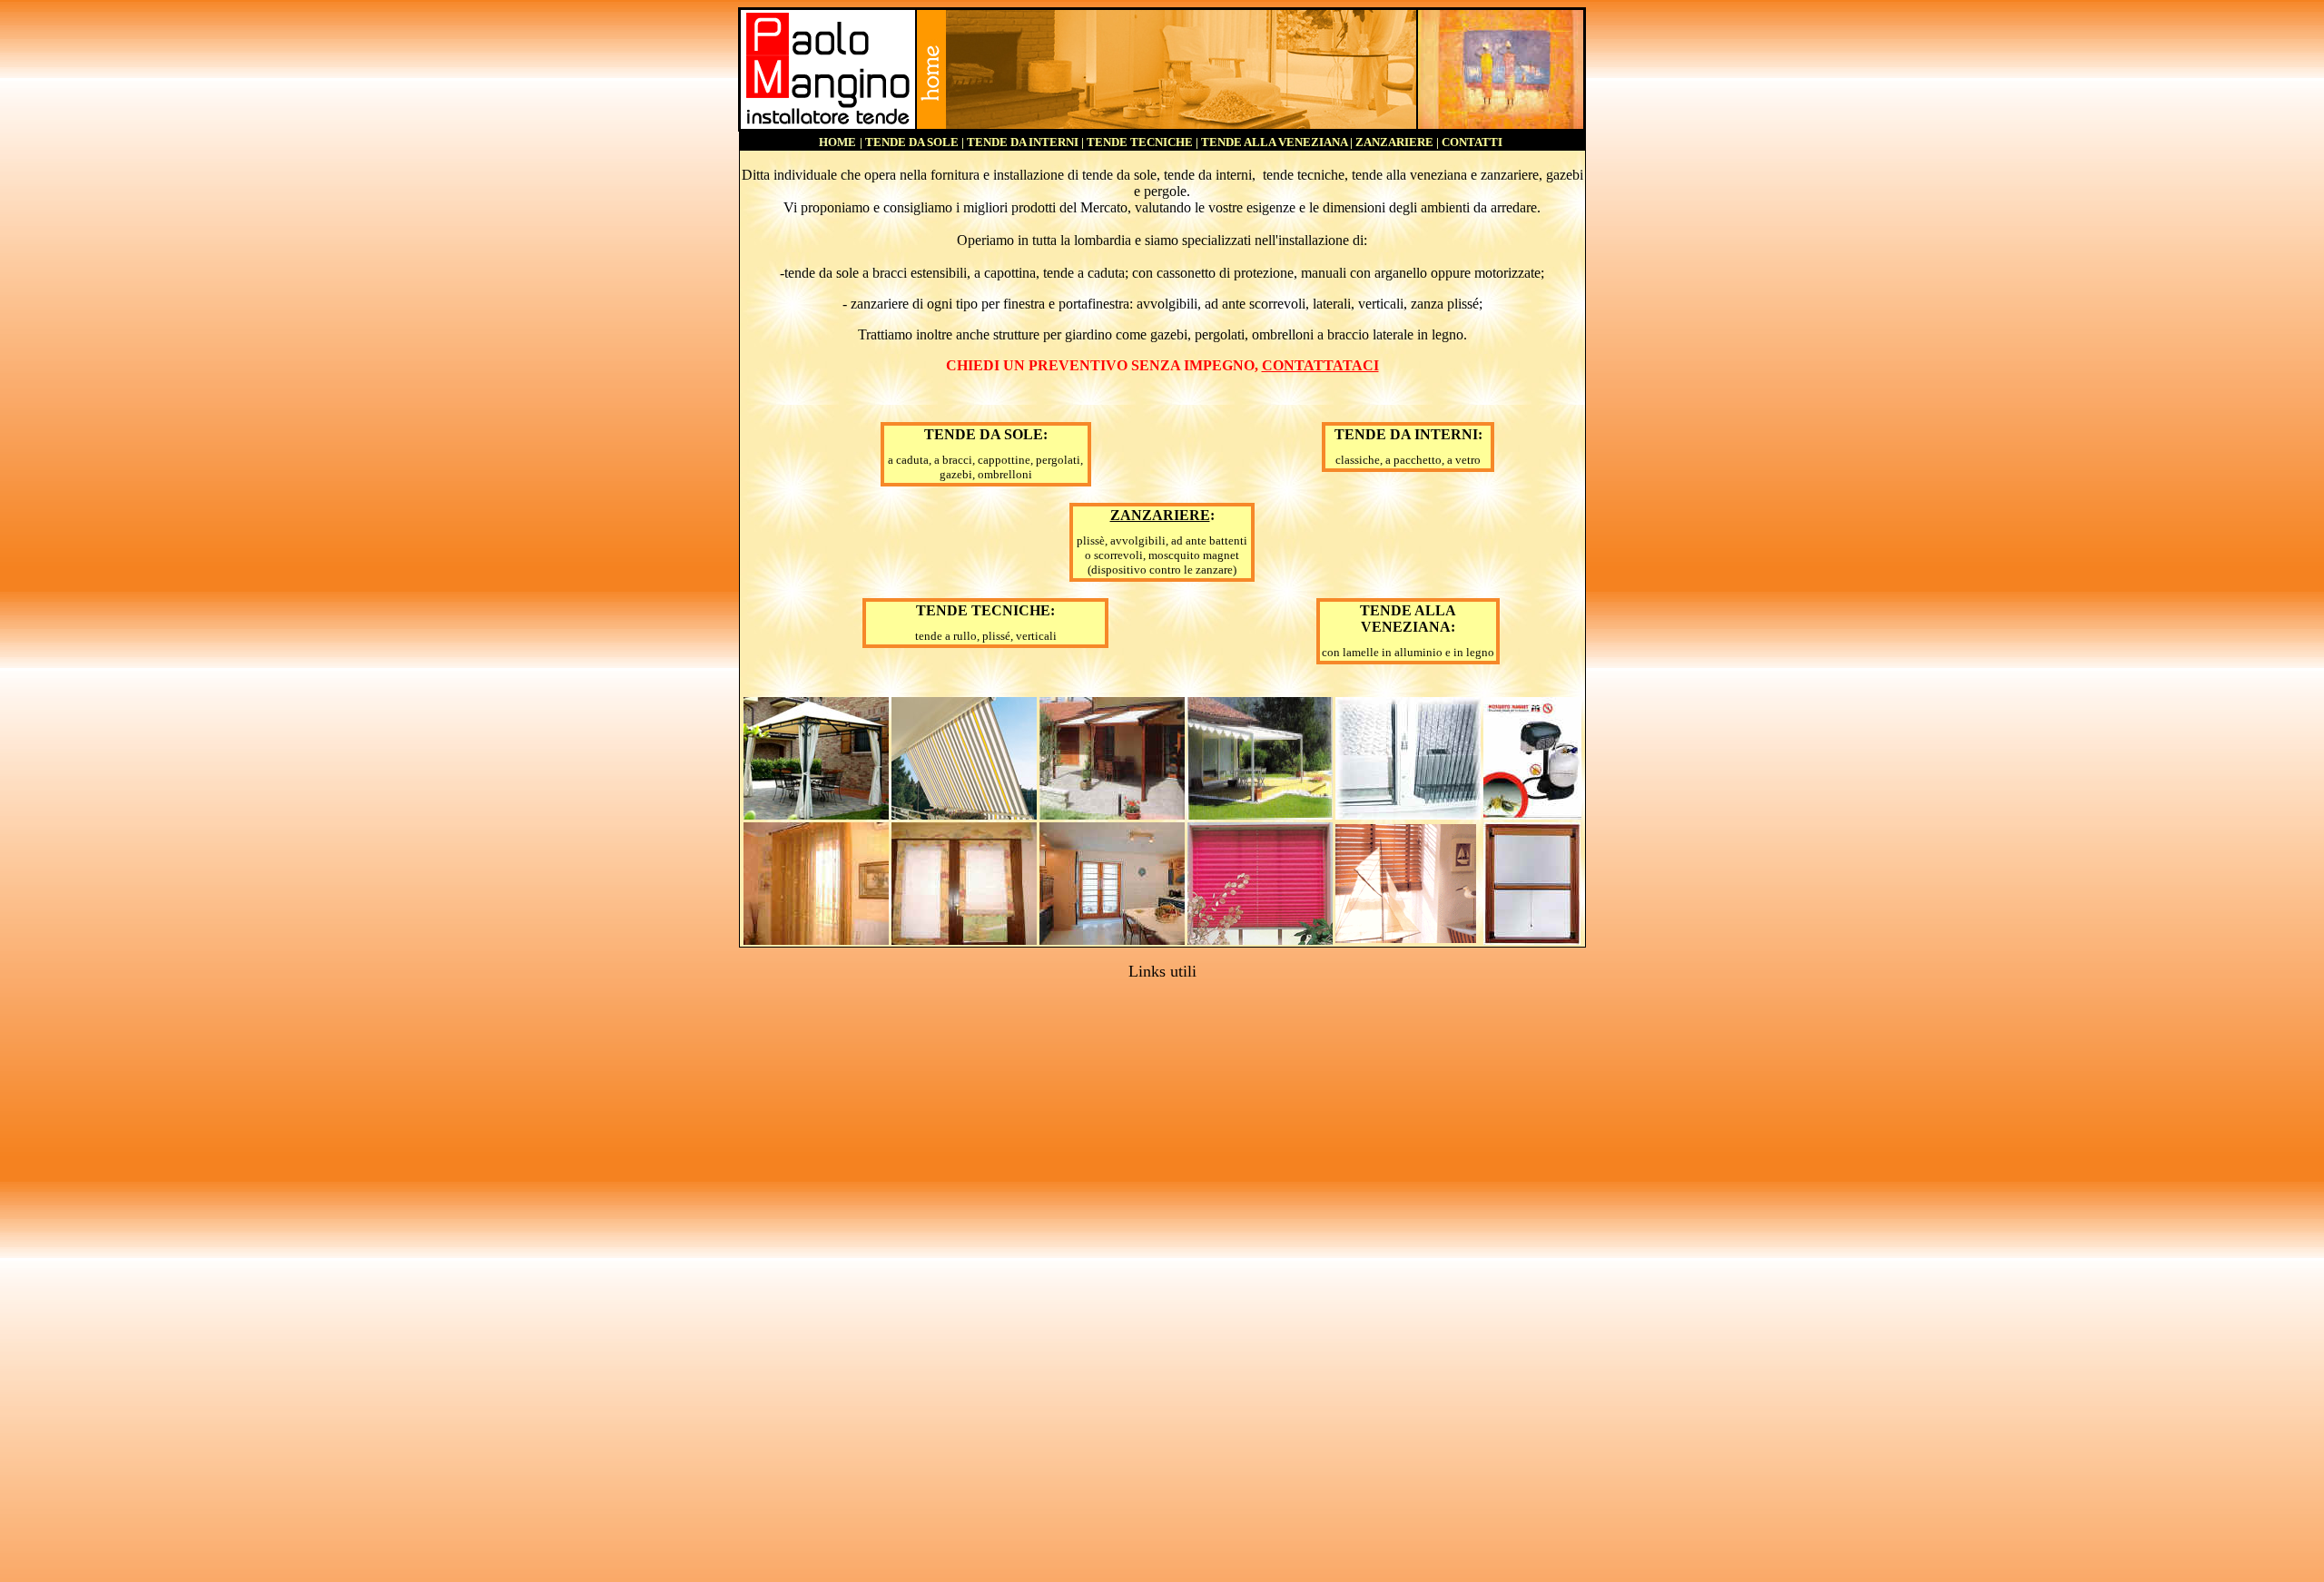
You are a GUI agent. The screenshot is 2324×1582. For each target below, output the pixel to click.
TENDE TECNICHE (1140, 142)
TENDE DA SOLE (912, 142)
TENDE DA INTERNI (1023, 142)
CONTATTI (1472, 142)
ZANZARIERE (1394, 142)
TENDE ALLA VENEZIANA (1274, 142)
